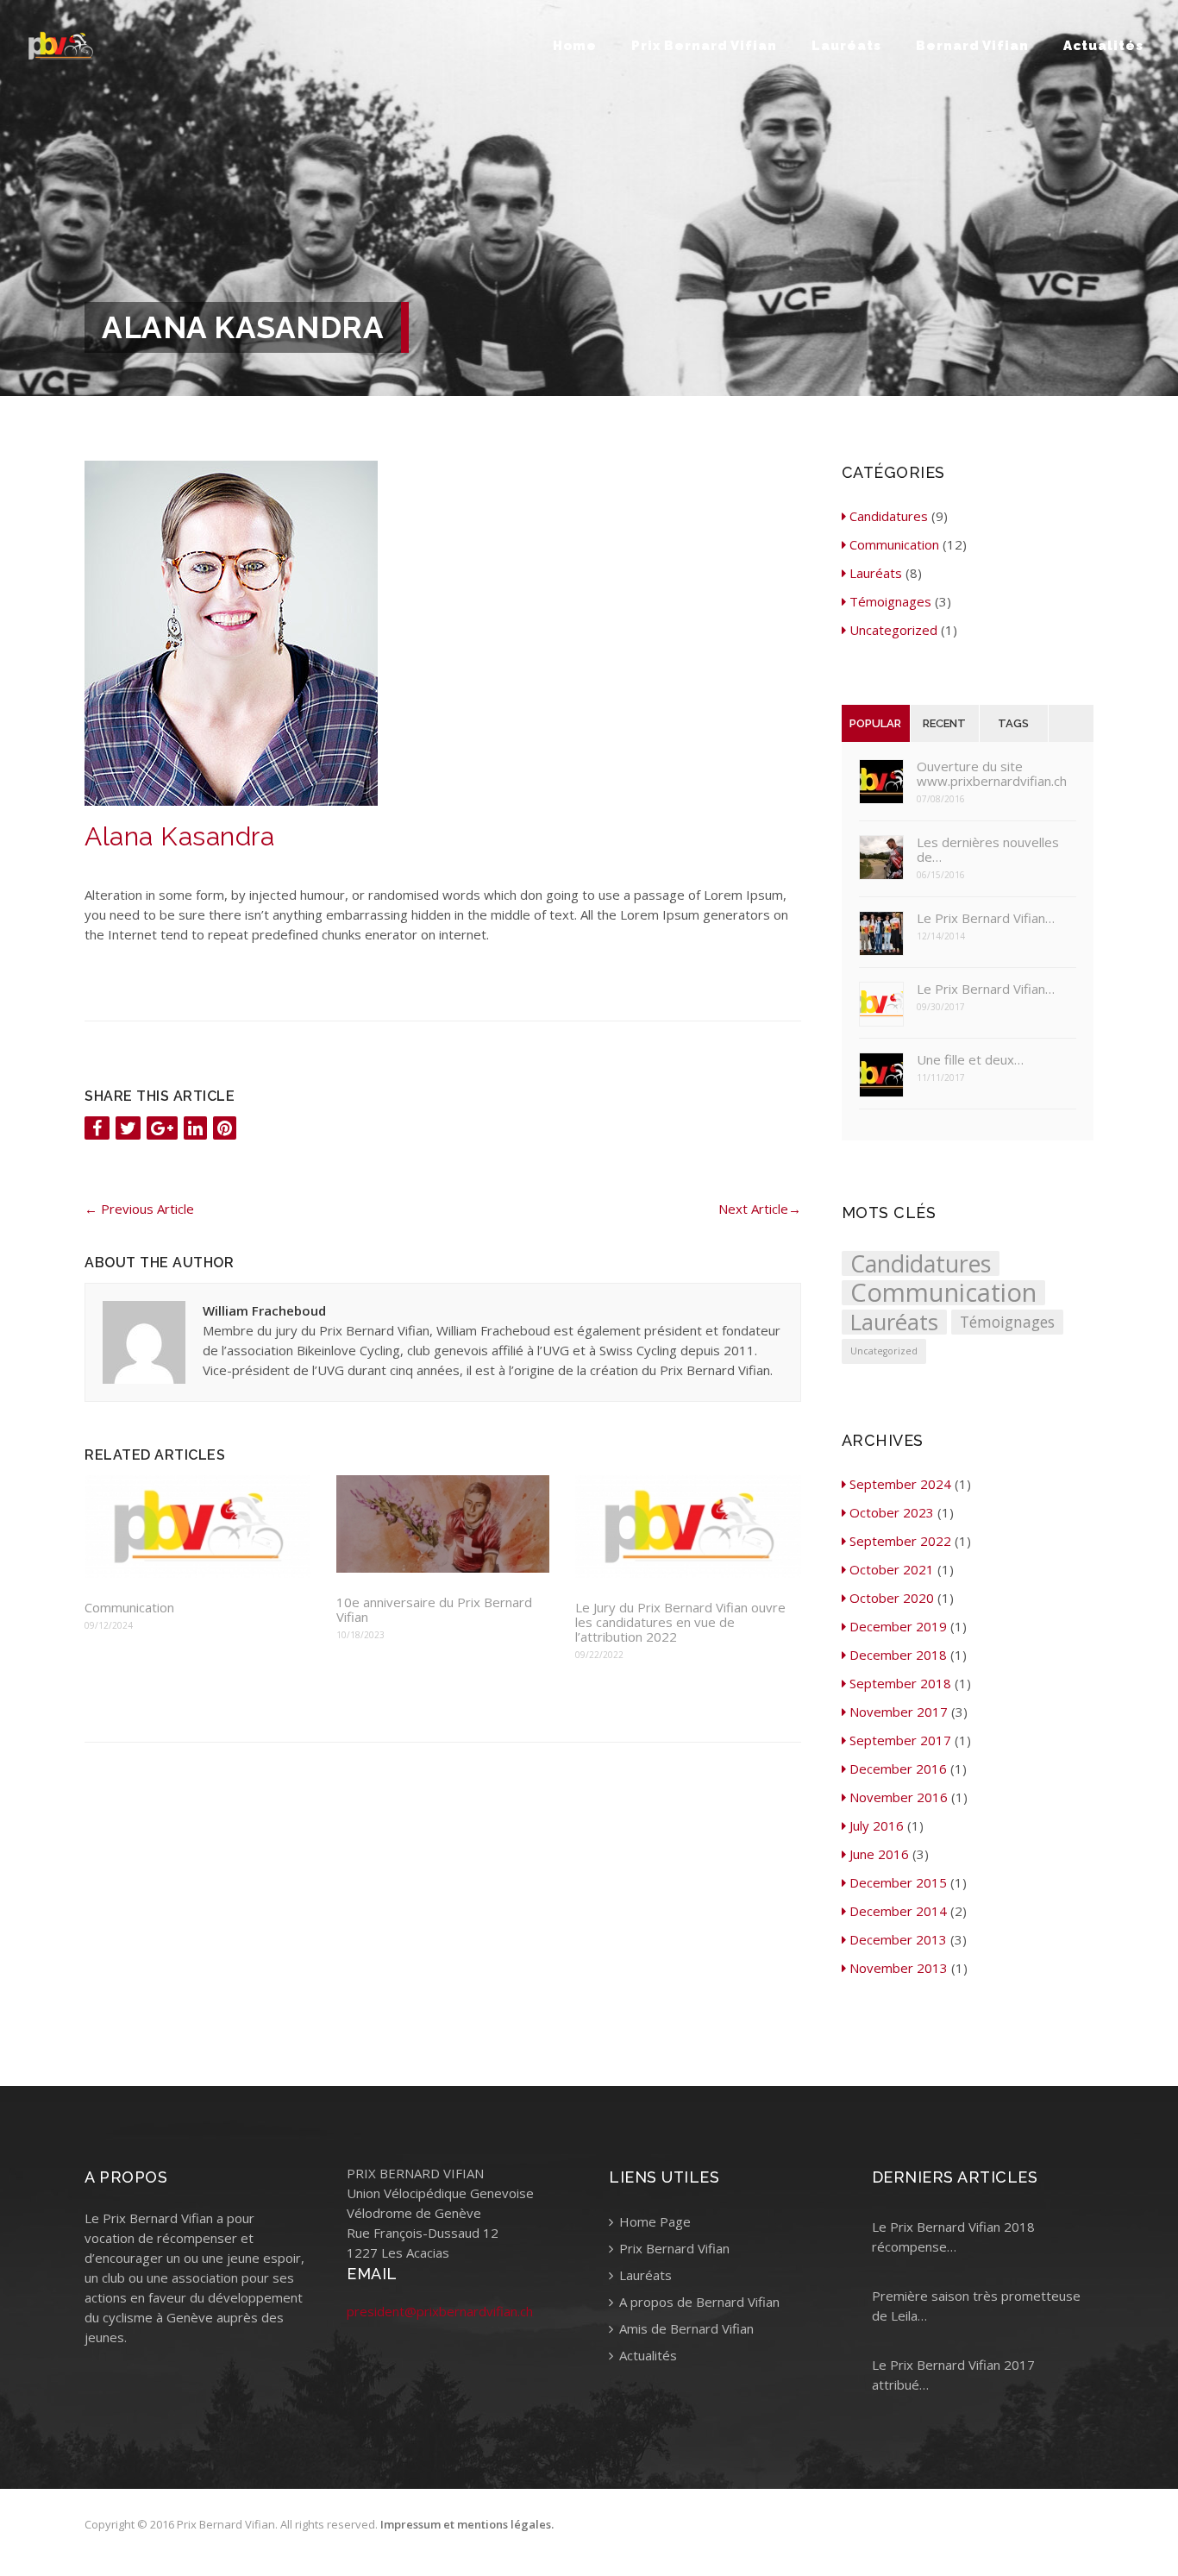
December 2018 (898, 1655)
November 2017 (899, 1712)
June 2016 (879, 1854)
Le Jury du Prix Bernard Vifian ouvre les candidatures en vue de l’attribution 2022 (680, 1622)
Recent (944, 723)
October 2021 (892, 1569)
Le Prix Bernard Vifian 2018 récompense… (953, 2237)
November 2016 (899, 1797)
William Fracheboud (264, 1310)
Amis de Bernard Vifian (685, 2328)
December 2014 (898, 1911)
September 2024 (900, 1484)
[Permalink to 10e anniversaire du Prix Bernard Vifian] (443, 1525)
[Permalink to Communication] (197, 1528)
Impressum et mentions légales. (467, 2524)
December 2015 (898, 1882)
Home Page (653, 2221)
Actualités (1103, 46)
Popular (875, 723)
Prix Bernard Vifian (704, 46)
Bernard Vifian (972, 46)
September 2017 (900, 1740)
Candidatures (889, 516)
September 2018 (900, 1683)
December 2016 (898, 1769)
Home (575, 46)
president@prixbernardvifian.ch (440, 2311)
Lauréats (846, 46)
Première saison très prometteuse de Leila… (976, 2306)
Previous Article (139, 1209)
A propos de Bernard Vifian (698, 2302)
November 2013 (899, 1968)
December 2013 (898, 1939)
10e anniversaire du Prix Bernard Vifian (434, 1610)
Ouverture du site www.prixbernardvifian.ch (992, 774)
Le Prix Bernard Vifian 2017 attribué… (953, 2375)
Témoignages (890, 601)
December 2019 (898, 1626)
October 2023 (892, 1512)
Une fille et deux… (970, 1060)
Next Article (760, 1209)
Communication (129, 1608)
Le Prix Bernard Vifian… (986, 918)
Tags (1013, 723)
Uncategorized (893, 630)
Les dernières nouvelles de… (988, 850)
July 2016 (877, 1825)
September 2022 (900, 1541)
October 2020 (892, 1598)
